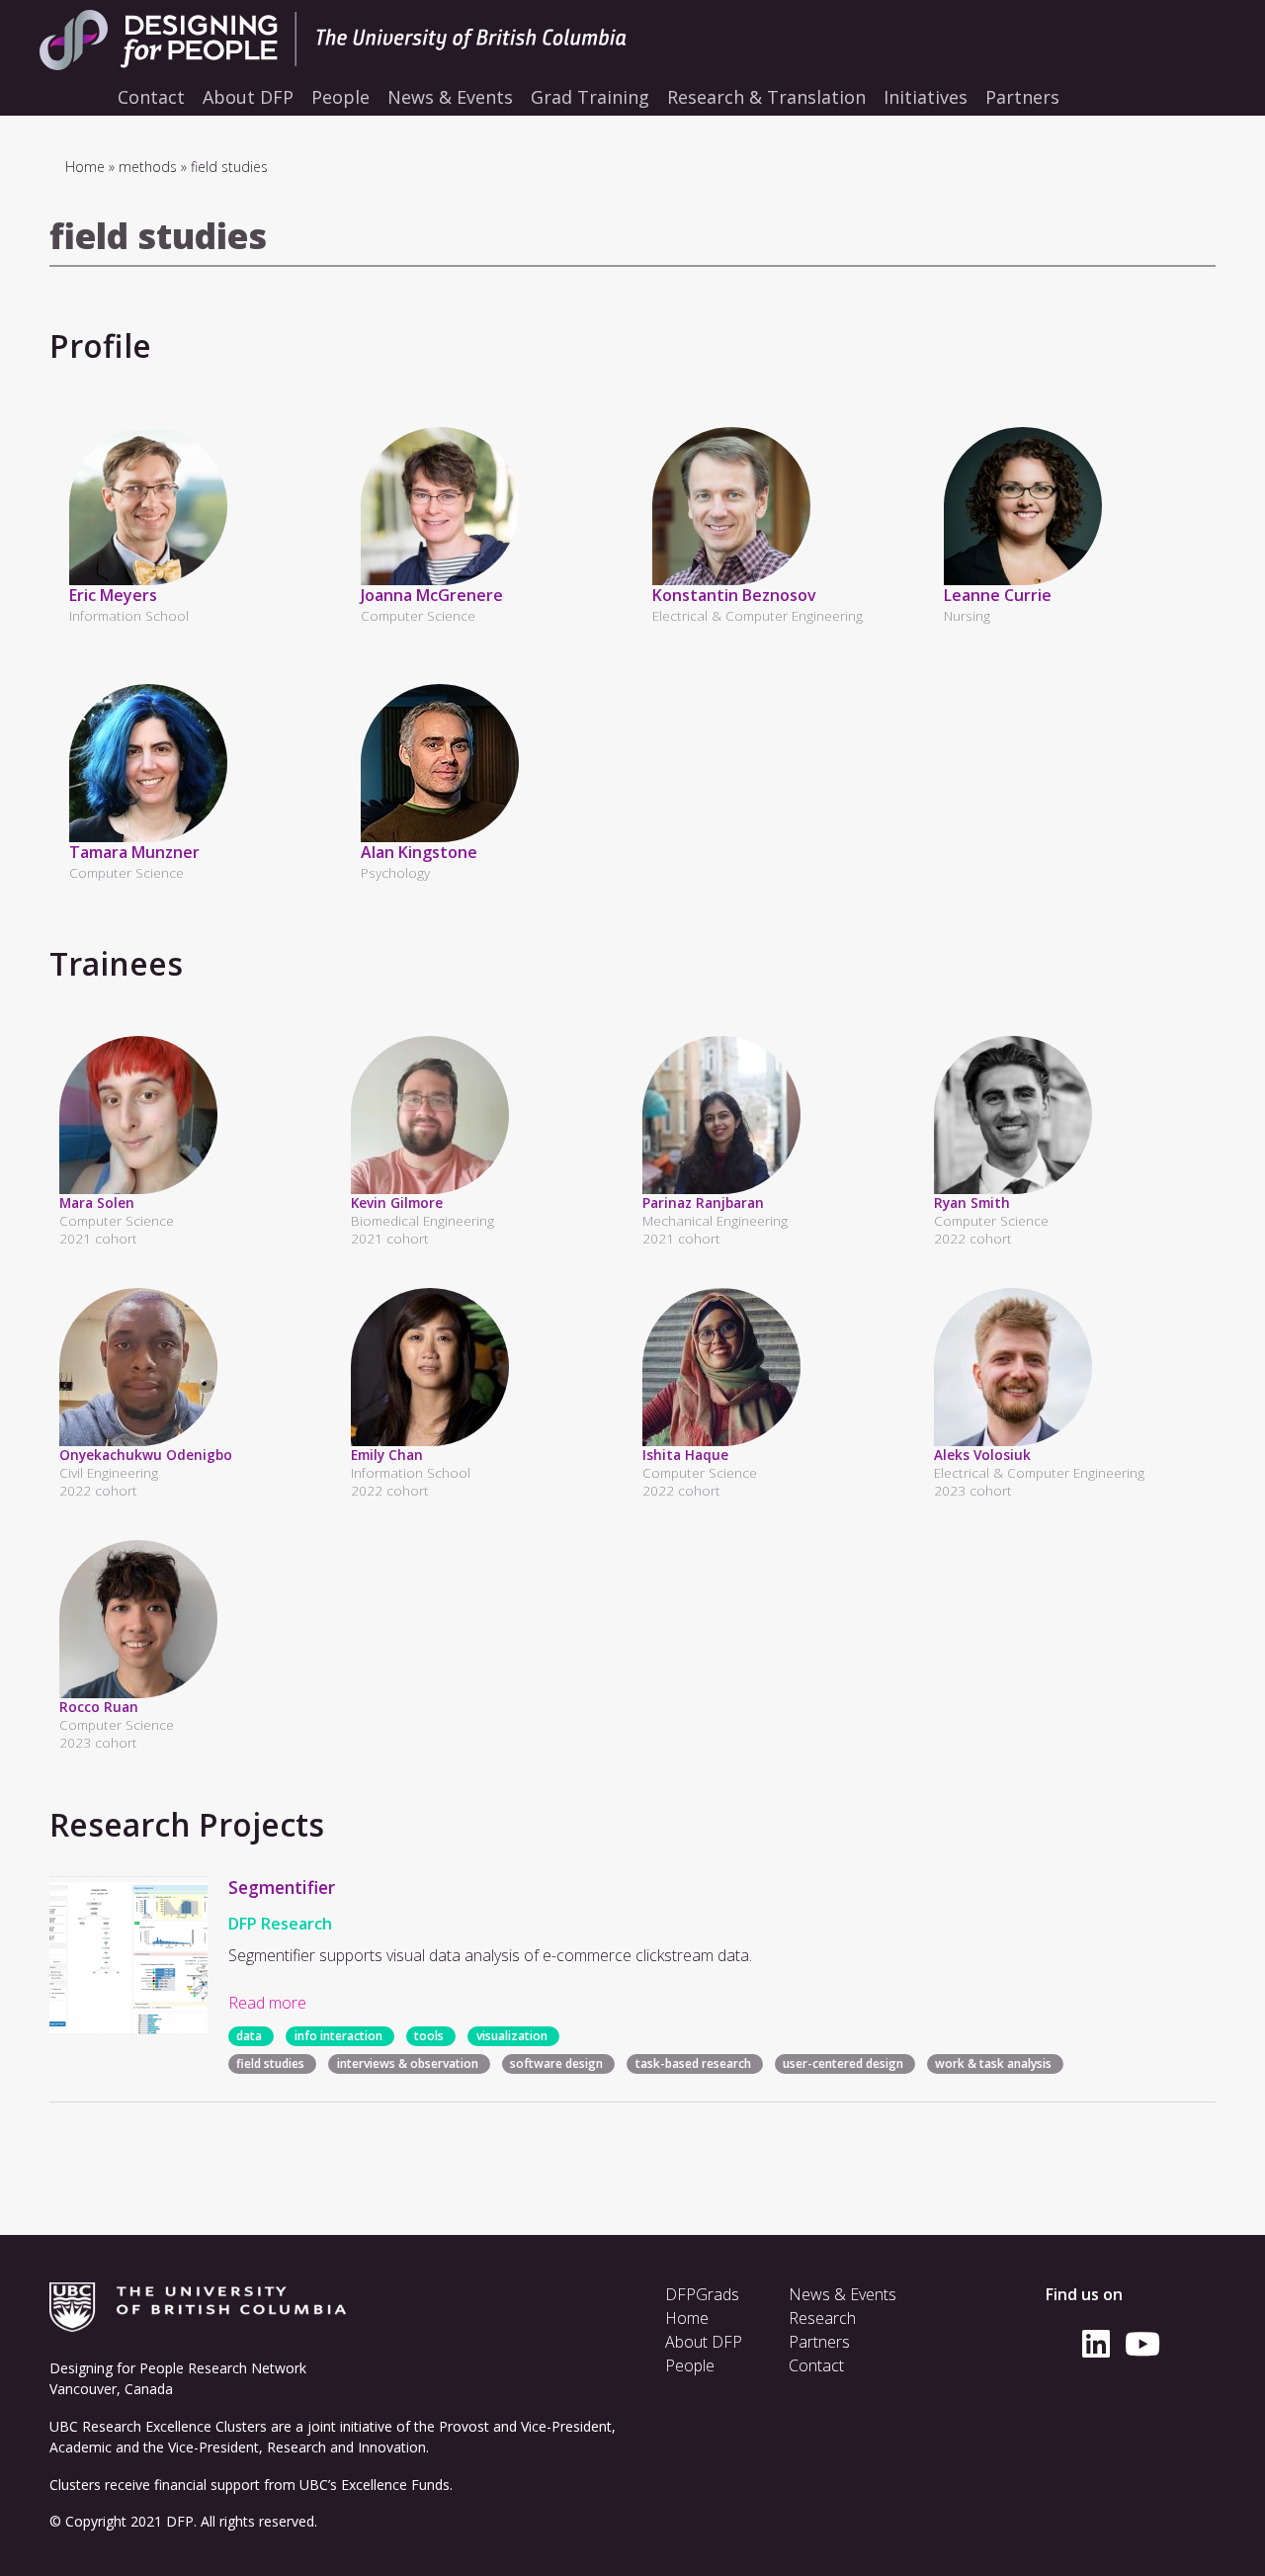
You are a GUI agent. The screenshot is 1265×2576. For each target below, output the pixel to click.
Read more (267, 2003)
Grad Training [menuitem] (590, 97)
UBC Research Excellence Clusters (158, 2426)
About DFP (704, 2342)
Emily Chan (387, 1455)
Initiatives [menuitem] (926, 97)
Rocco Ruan (99, 1707)
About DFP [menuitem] (248, 97)
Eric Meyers (113, 595)
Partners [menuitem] (1022, 97)
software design (556, 2063)
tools (429, 2036)
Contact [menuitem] (151, 97)
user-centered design (843, 2063)
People (690, 2365)
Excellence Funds (395, 2485)
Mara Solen (97, 1202)
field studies (270, 2063)
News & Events (843, 2294)
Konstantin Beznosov (734, 595)
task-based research (693, 2063)
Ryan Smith (972, 1202)
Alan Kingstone (419, 852)
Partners (819, 2342)
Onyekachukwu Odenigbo (146, 1455)
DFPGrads (702, 2294)
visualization (512, 2036)
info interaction (338, 2036)
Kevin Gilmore (397, 1202)
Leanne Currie (998, 595)
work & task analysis (993, 2063)
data (249, 2036)
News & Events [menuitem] (450, 97)
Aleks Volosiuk (982, 1455)
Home (85, 167)
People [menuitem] (340, 97)
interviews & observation (408, 2063)
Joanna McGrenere (432, 595)
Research (822, 2318)
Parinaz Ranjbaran (703, 1202)
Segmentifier (282, 1887)
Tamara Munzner (134, 852)
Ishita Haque (685, 1455)
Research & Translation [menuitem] (766, 97)
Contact (816, 2365)
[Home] (376, 40)
